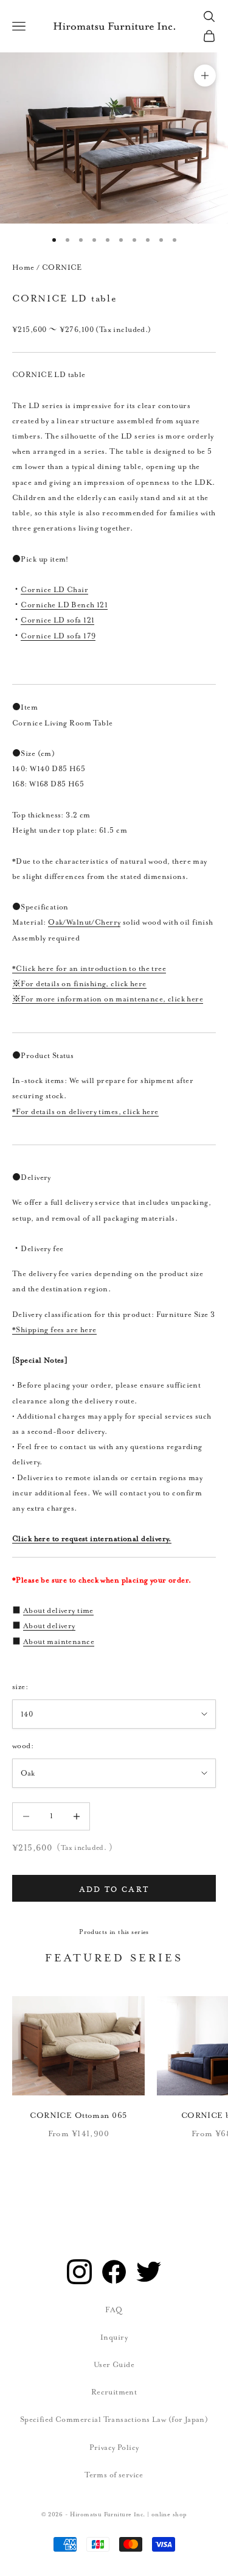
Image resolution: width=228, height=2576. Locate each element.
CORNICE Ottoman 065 (78, 2115)
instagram (79, 2272)
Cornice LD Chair (54, 590)
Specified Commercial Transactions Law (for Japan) (114, 2419)
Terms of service (114, 2475)
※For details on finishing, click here (79, 984)
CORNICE (62, 267)
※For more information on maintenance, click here (108, 999)
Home (23, 267)
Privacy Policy (114, 2447)
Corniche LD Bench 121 (64, 605)
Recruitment (114, 2392)
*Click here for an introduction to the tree (89, 969)
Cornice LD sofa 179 (58, 636)
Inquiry (114, 2337)
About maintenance (59, 1642)
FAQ (114, 2310)
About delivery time (58, 1611)
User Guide (114, 2365)
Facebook (114, 2272)
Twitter (149, 2272)
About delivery (49, 1626)
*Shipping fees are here (54, 1330)
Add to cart (114, 1888)
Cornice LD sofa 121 (57, 620)
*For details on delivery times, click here (85, 1112)
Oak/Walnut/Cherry (84, 922)
